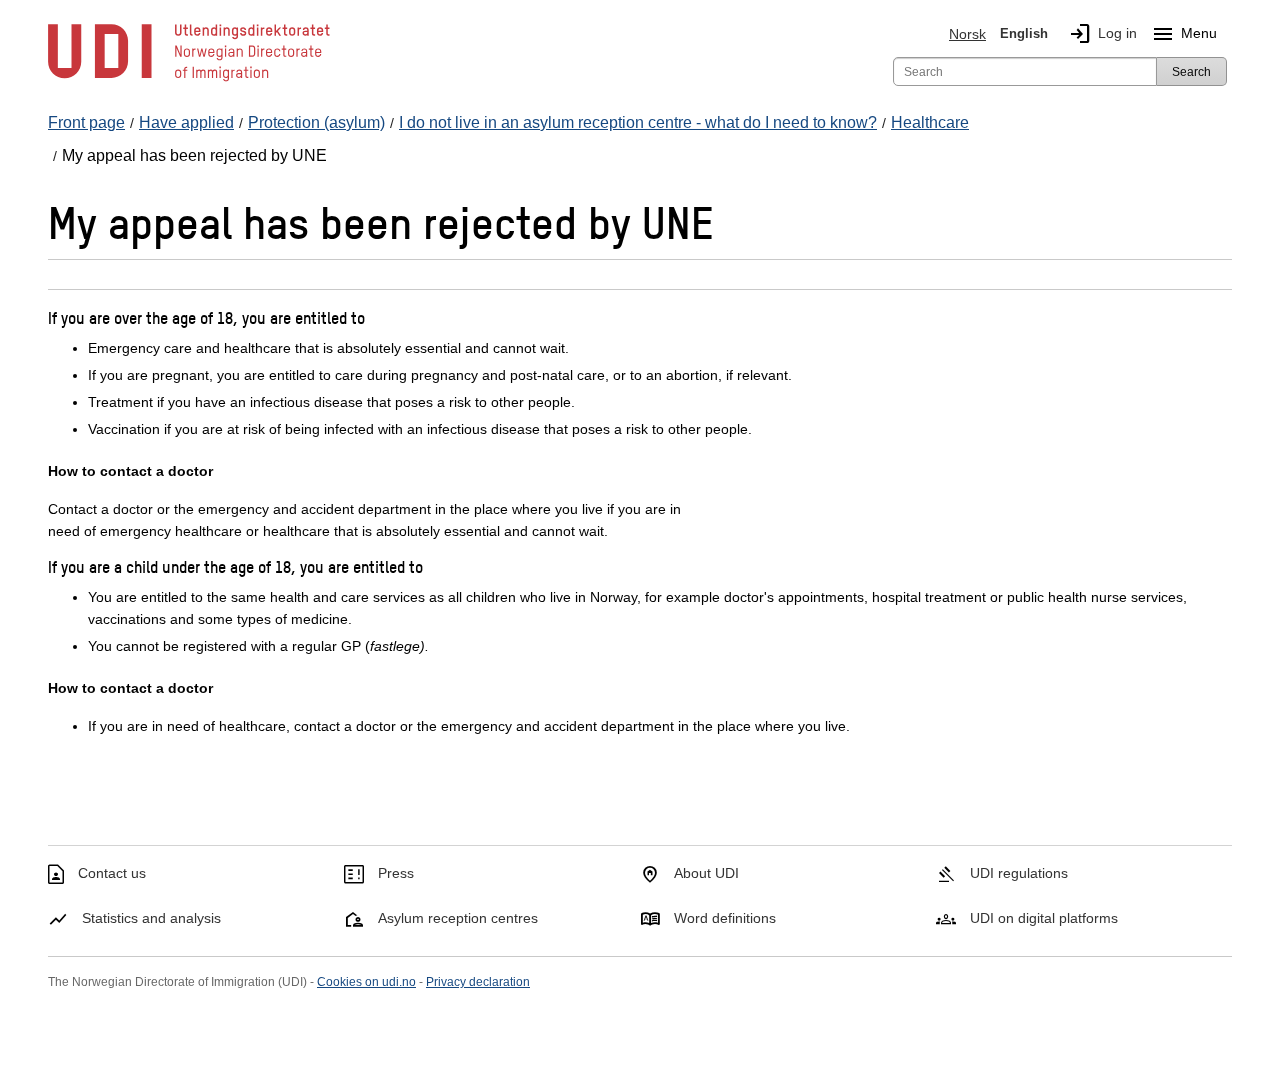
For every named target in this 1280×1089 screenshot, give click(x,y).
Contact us (112, 873)
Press (396, 873)
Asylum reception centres (458, 918)
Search (1191, 72)
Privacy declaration (478, 982)
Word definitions (725, 918)
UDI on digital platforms (1044, 918)
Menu (1184, 34)
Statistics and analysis (151, 918)
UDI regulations (1019, 873)
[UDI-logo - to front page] (189, 80)
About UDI (706, 873)
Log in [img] (1102, 34)
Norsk (967, 34)
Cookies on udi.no (366, 982)
